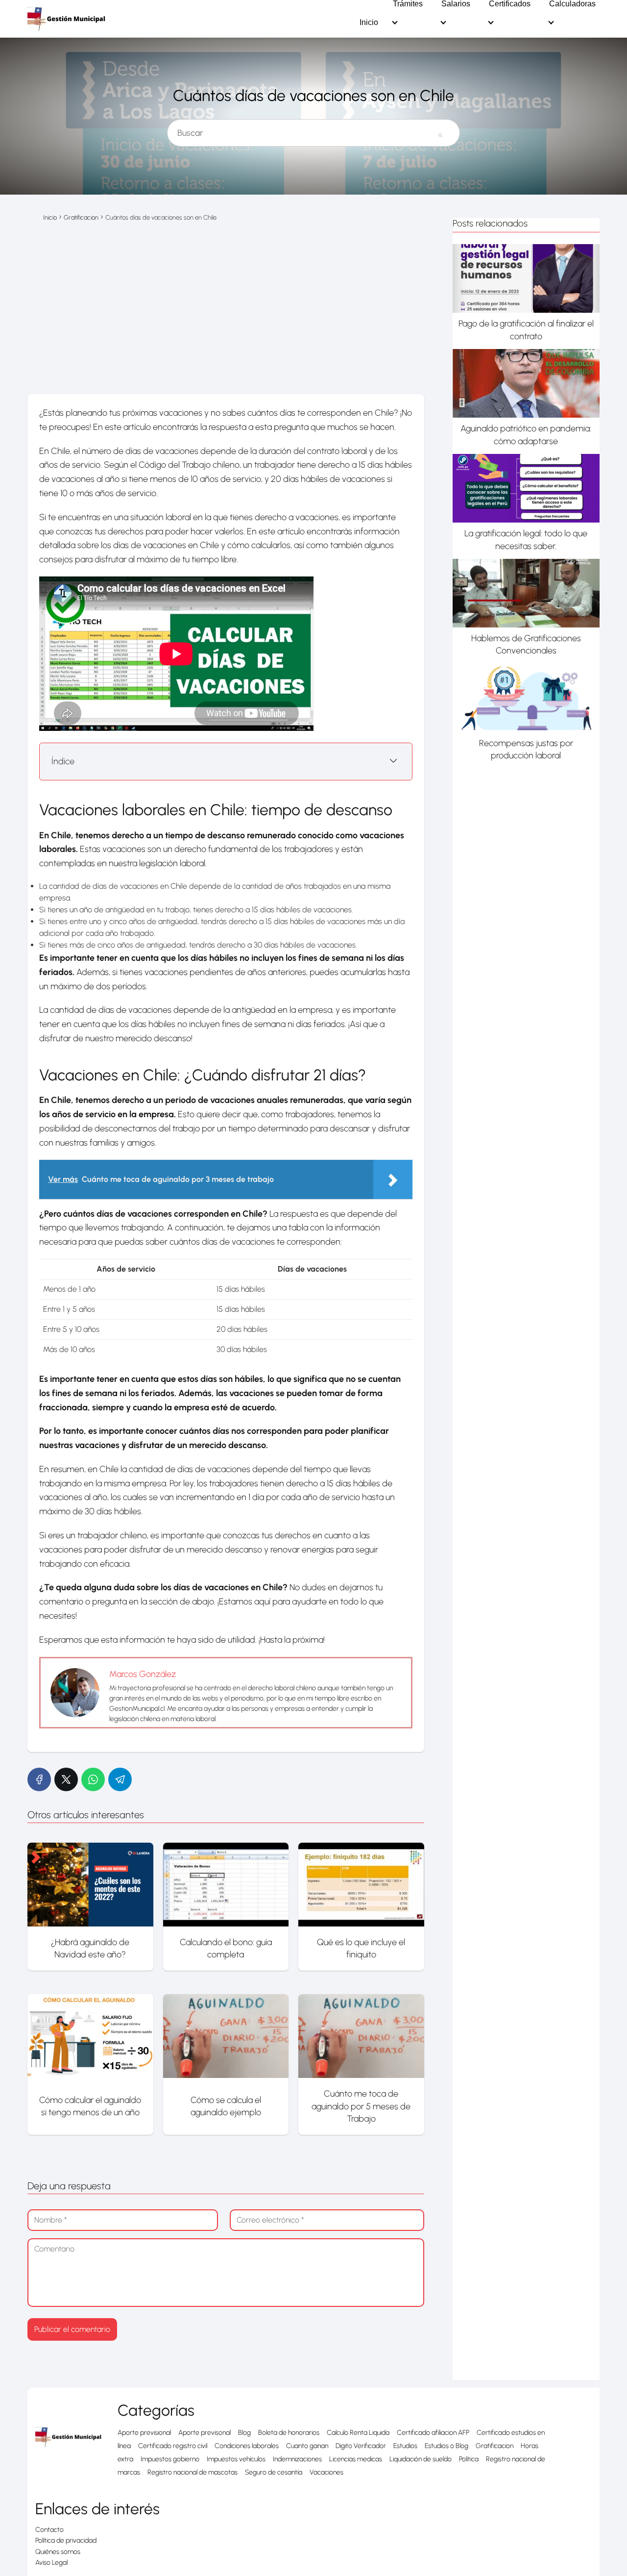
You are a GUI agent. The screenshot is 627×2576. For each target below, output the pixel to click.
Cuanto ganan (307, 2446)
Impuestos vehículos (236, 2459)
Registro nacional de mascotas (193, 2472)
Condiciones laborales (247, 2446)
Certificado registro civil (173, 2446)
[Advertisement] (226, 318)
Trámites (408, 4)
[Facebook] (39, 1779)
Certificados (510, 4)
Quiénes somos (58, 2552)
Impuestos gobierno (170, 2459)
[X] (66, 1779)
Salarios (456, 4)
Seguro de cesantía (274, 2472)
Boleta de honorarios (289, 2433)
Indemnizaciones (297, 2459)
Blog (244, 2433)
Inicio (369, 23)
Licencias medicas (356, 2459)
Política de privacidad (66, 2540)
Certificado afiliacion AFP (433, 2433)
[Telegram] (120, 1779)
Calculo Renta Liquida (358, 2433)
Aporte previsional (144, 2433)
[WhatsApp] (93, 1779)
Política (469, 2459)
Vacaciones (326, 2472)
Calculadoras (572, 4)
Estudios (405, 2446)
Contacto (49, 2530)
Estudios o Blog (446, 2446)
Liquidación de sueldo (421, 2459)
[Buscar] (440, 129)
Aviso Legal (51, 2563)
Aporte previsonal (205, 2433)
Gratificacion (494, 2446)
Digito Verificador (361, 2446)
